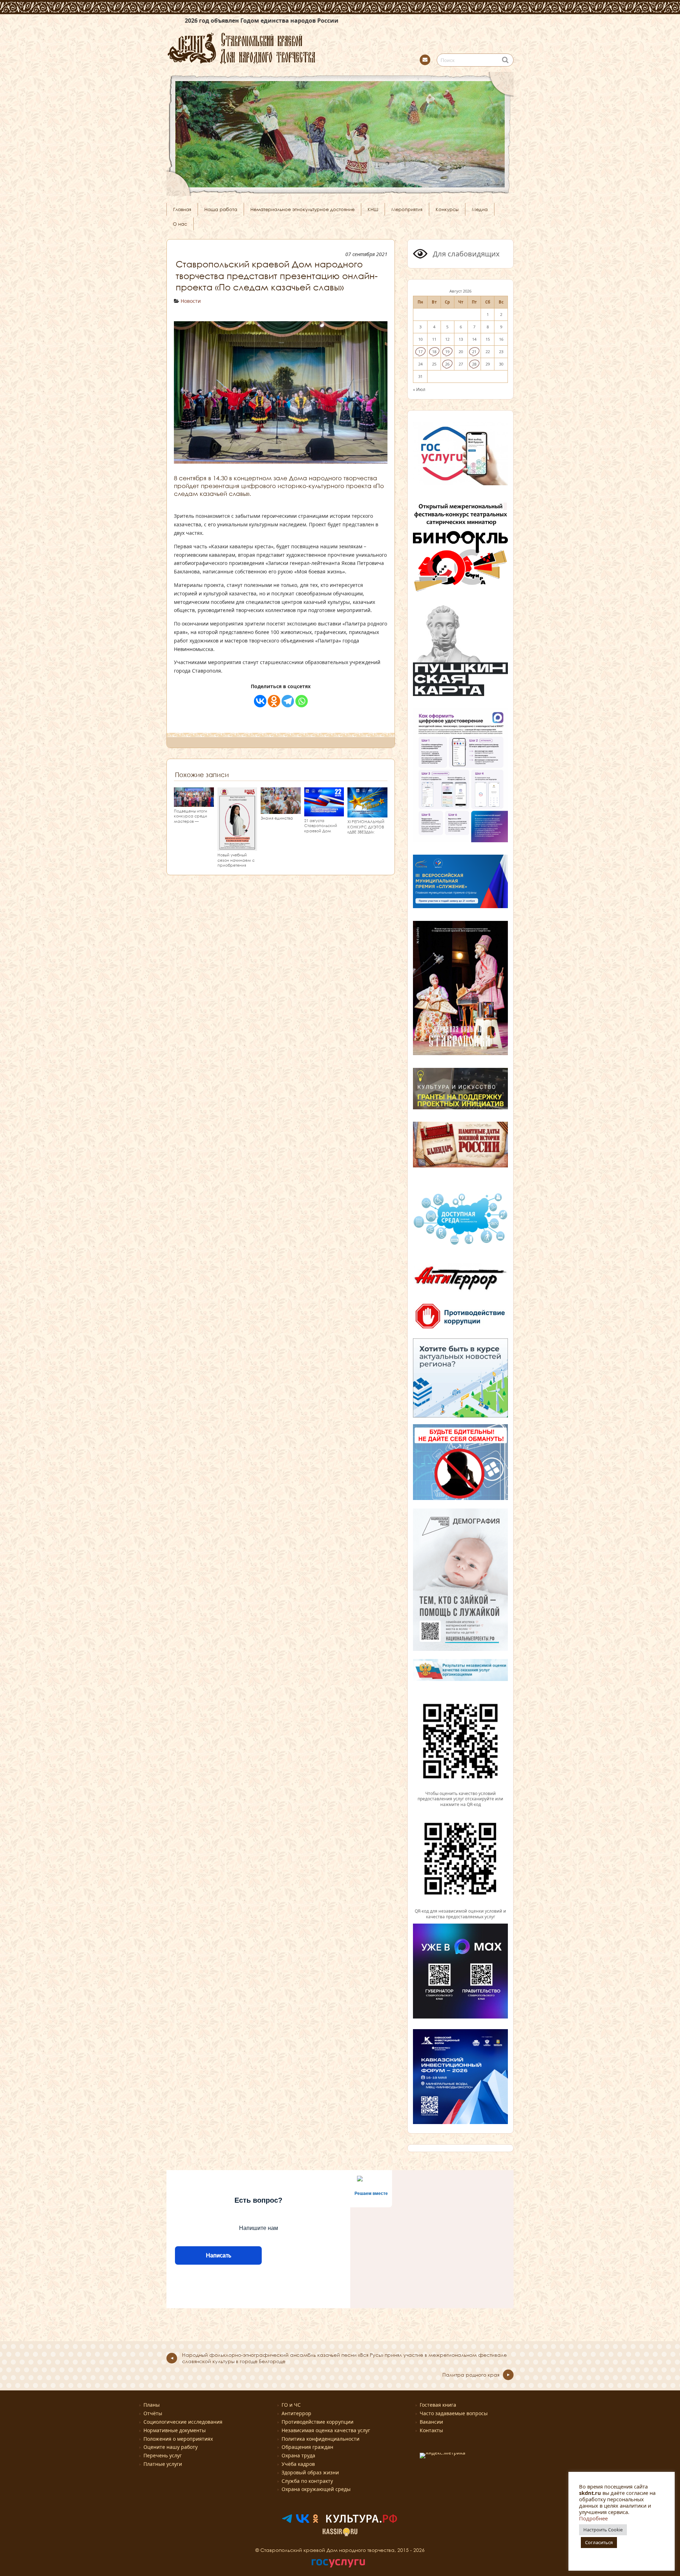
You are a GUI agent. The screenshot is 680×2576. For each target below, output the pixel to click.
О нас (180, 224)
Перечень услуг (163, 2455)
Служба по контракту (307, 2481)
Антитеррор (296, 2413)
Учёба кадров (298, 2464)
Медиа (480, 209)
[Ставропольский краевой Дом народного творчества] (276, 47)
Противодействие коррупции (318, 2422)
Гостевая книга (438, 2405)
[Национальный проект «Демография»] (460, 1650)
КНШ (373, 209)
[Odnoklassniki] (274, 701)
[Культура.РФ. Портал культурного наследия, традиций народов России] (362, 2521)
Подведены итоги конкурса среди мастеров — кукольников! (191, 819)
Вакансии (431, 2422)
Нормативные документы (175, 2430)
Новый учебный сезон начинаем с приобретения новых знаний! (236, 863)
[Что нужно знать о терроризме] (460, 1292)
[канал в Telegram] (287, 2521)
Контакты (431, 2430)
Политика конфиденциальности (321, 2439)
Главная (182, 209)
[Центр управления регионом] (460, 1378)
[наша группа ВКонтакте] (303, 2521)
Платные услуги (163, 2464)
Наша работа (221, 209)
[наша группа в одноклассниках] (316, 2521)
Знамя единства (277, 818)
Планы (152, 2405)
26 (447, 364)
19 (447, 352)
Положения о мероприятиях (178, 2439)
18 (434, 352)
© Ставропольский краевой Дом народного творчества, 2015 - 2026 (340, 2550)
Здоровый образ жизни (310, 2472)
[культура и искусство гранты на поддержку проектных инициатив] (460, 1108)
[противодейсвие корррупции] (460, 1329)
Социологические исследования (183, 2422)
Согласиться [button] (599, 2542)
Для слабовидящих (465, 254)
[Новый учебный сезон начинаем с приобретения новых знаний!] (237, 847)
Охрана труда (298, 2455)
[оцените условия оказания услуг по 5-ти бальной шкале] (460, 1788)
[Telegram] (288, 701)
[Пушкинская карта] (460, 695)
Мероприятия (407, 209)
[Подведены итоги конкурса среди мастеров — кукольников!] (194, 803)
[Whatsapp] (302, 701)
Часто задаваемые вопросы (454, 2413)
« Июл (419, 389)
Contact (425, 60)
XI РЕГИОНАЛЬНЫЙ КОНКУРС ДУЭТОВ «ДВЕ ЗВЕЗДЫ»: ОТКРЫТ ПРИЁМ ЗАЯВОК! (366, 832)
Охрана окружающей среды (316, 2489)
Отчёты (153, 2413)
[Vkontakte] (260, 701)
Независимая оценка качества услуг (326, 2430)
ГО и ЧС (291, 2405)
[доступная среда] (460, 1246)
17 (420, 352)
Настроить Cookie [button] (603, 2530)
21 (474, 352)
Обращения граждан (307, 2447)
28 (474, 364)
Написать (218, 2255)
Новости (191, 301)
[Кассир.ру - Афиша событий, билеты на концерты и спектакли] (340, 2534)
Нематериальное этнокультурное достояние (302, 209)
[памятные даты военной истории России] (460, 1166)
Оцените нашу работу (171, 2447)
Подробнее (593, 2518)
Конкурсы (447, 209)
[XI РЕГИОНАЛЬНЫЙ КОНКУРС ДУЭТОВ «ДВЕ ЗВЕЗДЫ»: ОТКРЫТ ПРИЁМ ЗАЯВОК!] (367, 814)
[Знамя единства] (281, 811)
